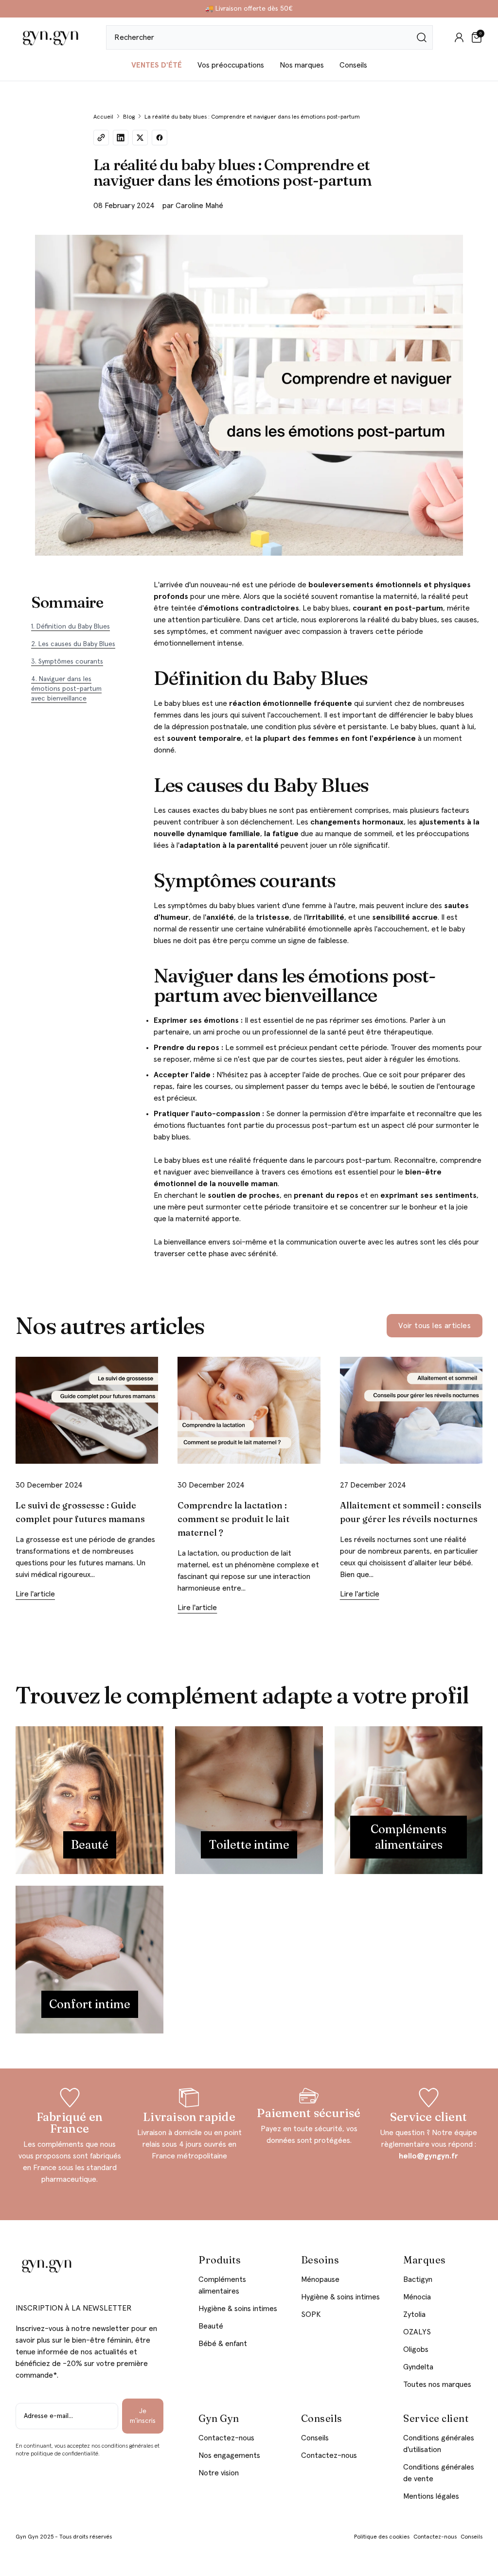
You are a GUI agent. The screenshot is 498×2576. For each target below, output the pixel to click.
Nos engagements (229, 2455)
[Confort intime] (89, 1960)
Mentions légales (431, 2496)
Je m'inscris (143, 2416)
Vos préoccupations (231, 65)
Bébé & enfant (223, 2344)
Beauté (211, 2326)
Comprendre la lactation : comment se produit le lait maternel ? (233, 1519)
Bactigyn (418, 2279)
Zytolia (414, 2314)
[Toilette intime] (249, 1800)
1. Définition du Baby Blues (71, 627)
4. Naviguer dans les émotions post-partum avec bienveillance (66, 689)
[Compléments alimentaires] (409, 1800)
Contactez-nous (226, 2438)
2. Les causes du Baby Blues (73, 644)
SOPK (311, 2314)
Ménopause (320, 2279)
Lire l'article (35, 1594)
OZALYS (417, 2332)
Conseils (353, 65)
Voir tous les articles (435, 1326)
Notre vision (219, 2473)
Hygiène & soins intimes (238, 2309)
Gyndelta (418, 2367)
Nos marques (302, 65)
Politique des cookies (382, 2537)
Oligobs (416, 2349)
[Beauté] (89, 1800)
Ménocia (417, 2297)
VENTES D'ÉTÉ (157, 65)
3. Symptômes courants (67, 662)
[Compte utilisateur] (459, 37)
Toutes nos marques (437, 2384)
